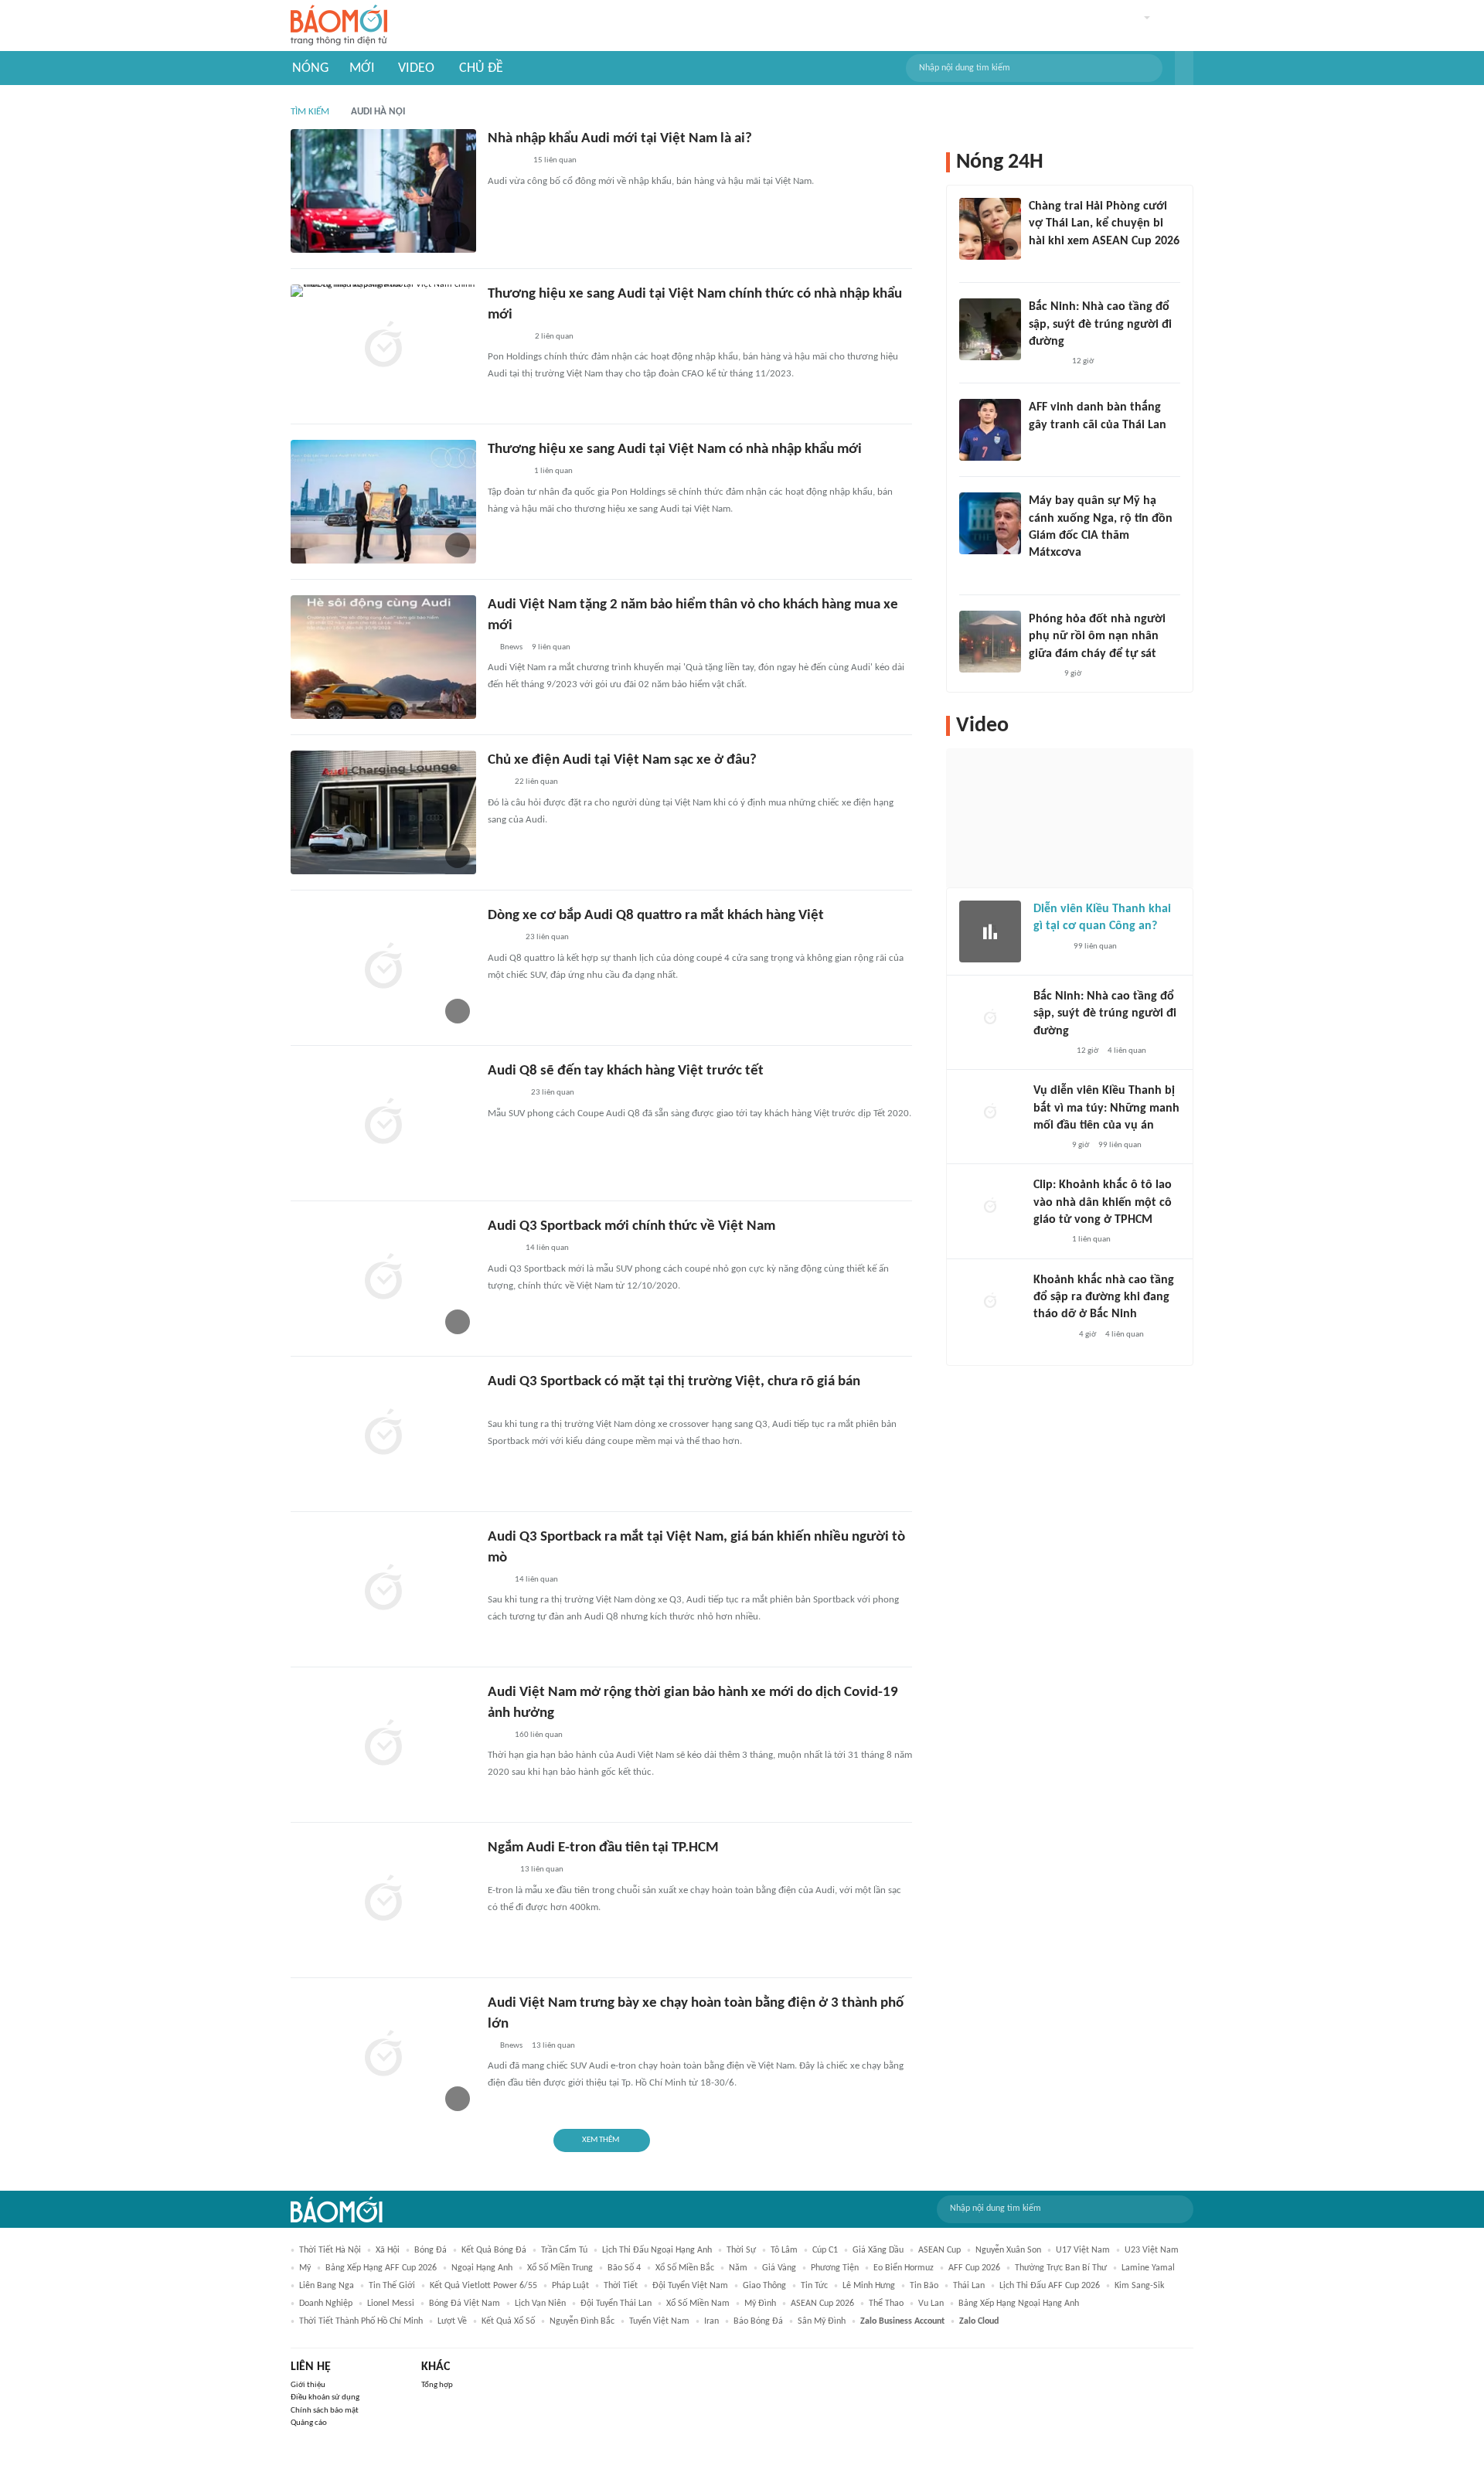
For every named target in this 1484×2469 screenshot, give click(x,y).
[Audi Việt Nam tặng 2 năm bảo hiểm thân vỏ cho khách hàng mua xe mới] (383, 657)
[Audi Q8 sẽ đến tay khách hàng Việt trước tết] (383, 1123)
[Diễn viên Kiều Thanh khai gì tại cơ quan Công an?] (990, 931)
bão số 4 (624, 2268)
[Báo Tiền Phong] (1043, 574)
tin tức (814, 2286)
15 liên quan (555, 160)
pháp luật (570, 2286)
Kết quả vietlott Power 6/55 (483, 2286)
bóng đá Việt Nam (465, 2304)
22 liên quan (536, 782)
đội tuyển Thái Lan (616, 2304)
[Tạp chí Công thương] (506, 162)
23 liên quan (547, 937)
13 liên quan (542, 1870)
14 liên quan (547, 1248)
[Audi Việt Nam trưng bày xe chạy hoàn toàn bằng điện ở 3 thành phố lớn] (383, 2055)
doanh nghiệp (326, 2304)
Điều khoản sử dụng (325, 2397)
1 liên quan (553, 471)
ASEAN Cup (939, 2250)
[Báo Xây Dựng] (1046, 362)
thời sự (741, 2250)
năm (738, 2268)
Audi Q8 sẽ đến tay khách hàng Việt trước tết (626, 1071)
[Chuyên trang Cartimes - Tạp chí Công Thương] (497, 783)
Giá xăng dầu (878, 2250)
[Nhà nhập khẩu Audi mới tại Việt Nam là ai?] (383, 191)
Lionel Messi (391, 2304)
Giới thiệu (308, 2385)
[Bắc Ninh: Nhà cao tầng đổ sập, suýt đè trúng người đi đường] (990, 329)
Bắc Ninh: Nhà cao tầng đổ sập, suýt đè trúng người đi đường (1100, 324)
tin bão (924, 2286)
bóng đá (431, 2250)
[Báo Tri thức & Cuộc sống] (506, 472)
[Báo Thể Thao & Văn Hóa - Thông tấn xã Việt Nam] (499, 1871)
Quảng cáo (309, 2423)
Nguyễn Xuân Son (1008, 2250)
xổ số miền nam (698, 2304)
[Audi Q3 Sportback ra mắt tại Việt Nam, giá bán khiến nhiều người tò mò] (383, 1589)
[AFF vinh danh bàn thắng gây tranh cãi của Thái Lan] (990, 430)
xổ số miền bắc (685, 2268)
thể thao (886, 2304)
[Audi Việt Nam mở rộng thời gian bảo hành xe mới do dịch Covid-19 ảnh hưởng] (383, 1745)
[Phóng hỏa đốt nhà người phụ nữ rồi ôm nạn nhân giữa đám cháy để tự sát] (990, 642)
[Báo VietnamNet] (1042, 261)
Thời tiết (621, 2286)
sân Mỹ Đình (822, 2321)
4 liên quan (1127, 1051)
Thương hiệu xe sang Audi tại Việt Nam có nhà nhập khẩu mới (675, 450)
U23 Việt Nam (1152, 2250)
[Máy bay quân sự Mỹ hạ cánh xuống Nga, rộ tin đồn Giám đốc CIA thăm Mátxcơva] (990, 523)
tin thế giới (392, 2286)
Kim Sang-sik (1139, 2286)
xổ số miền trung (560, 2268)
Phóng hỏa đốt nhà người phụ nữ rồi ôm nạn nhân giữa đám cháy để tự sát (1097, 637)
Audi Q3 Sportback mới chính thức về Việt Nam (631, 1226)
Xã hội (388, 2250)
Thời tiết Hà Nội (330, 2250)
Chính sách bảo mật (325, 2411)
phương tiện (835, 2268)
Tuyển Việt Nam (659, 2321)
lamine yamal (1148, 2268)
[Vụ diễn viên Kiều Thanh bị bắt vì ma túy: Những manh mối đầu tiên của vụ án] (990, 1113)
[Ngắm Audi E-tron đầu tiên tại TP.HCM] (383, 1900)
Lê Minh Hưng (869, 2286)
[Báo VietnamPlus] (507, 337)
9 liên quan (551, 647)
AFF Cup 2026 (974, 2268)
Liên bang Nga (327, 2286)
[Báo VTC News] (1052, 1335)
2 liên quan (554, 337)
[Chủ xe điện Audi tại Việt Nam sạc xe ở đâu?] (383, 812)
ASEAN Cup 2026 (822, 2304)
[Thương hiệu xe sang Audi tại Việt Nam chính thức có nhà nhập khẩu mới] (383, 346)
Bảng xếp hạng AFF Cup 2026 (381, 2268)
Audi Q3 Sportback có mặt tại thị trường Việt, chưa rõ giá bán (674, 1382)
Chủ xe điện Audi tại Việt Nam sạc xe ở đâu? (622, 760)
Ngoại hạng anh (482, 2268)
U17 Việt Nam (1083, 2250)
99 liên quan (1095, 947)
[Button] (1184, 68)
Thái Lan (969, 2286)
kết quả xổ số (508, 2321)
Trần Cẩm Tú (564, 2250)
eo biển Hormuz (904, 2268)
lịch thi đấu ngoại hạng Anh (657, 2250)
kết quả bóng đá (494, 2250)
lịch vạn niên (540, 2304)
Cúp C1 (825, 2250)
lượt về (452, 2321)
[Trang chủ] (339, 26)
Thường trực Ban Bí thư (1061, 2268)
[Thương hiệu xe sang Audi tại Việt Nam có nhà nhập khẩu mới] (383, 502)
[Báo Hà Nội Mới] (1049, 947)
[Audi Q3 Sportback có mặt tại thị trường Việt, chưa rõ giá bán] (383, 1434)
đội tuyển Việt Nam (690, 2286)
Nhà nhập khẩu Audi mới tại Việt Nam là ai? (620, 139)
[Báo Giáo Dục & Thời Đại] (1037, 445)
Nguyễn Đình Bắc (582, 2321)
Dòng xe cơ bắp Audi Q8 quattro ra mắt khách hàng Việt (656, 916)
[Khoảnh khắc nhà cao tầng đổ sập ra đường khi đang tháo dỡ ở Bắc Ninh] (990, 1303)
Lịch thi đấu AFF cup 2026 (1050, 2286)
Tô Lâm (784, 2250)
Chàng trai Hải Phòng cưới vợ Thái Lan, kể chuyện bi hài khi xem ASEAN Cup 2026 (1104, 224)
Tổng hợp (437, 2385)
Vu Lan (931, 2304)
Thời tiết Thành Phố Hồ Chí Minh (361, 2321)
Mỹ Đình (760, 2304)
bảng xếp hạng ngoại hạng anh (1019, 2304)
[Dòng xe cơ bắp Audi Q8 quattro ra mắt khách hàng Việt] (383, 968)
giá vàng (779, 2268)
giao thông (764, 2286)
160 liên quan (539, 1735)
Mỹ (305, 2268)
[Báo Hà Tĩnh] (505, 1094)
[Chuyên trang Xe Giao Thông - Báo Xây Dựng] (502, 938)
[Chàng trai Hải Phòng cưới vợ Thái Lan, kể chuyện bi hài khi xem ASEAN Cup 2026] (990, 229)
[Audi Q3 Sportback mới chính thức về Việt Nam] (383, 1279)
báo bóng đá (758, 2321)
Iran (711, 2321)
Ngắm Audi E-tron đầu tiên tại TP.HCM (603, 1848)
